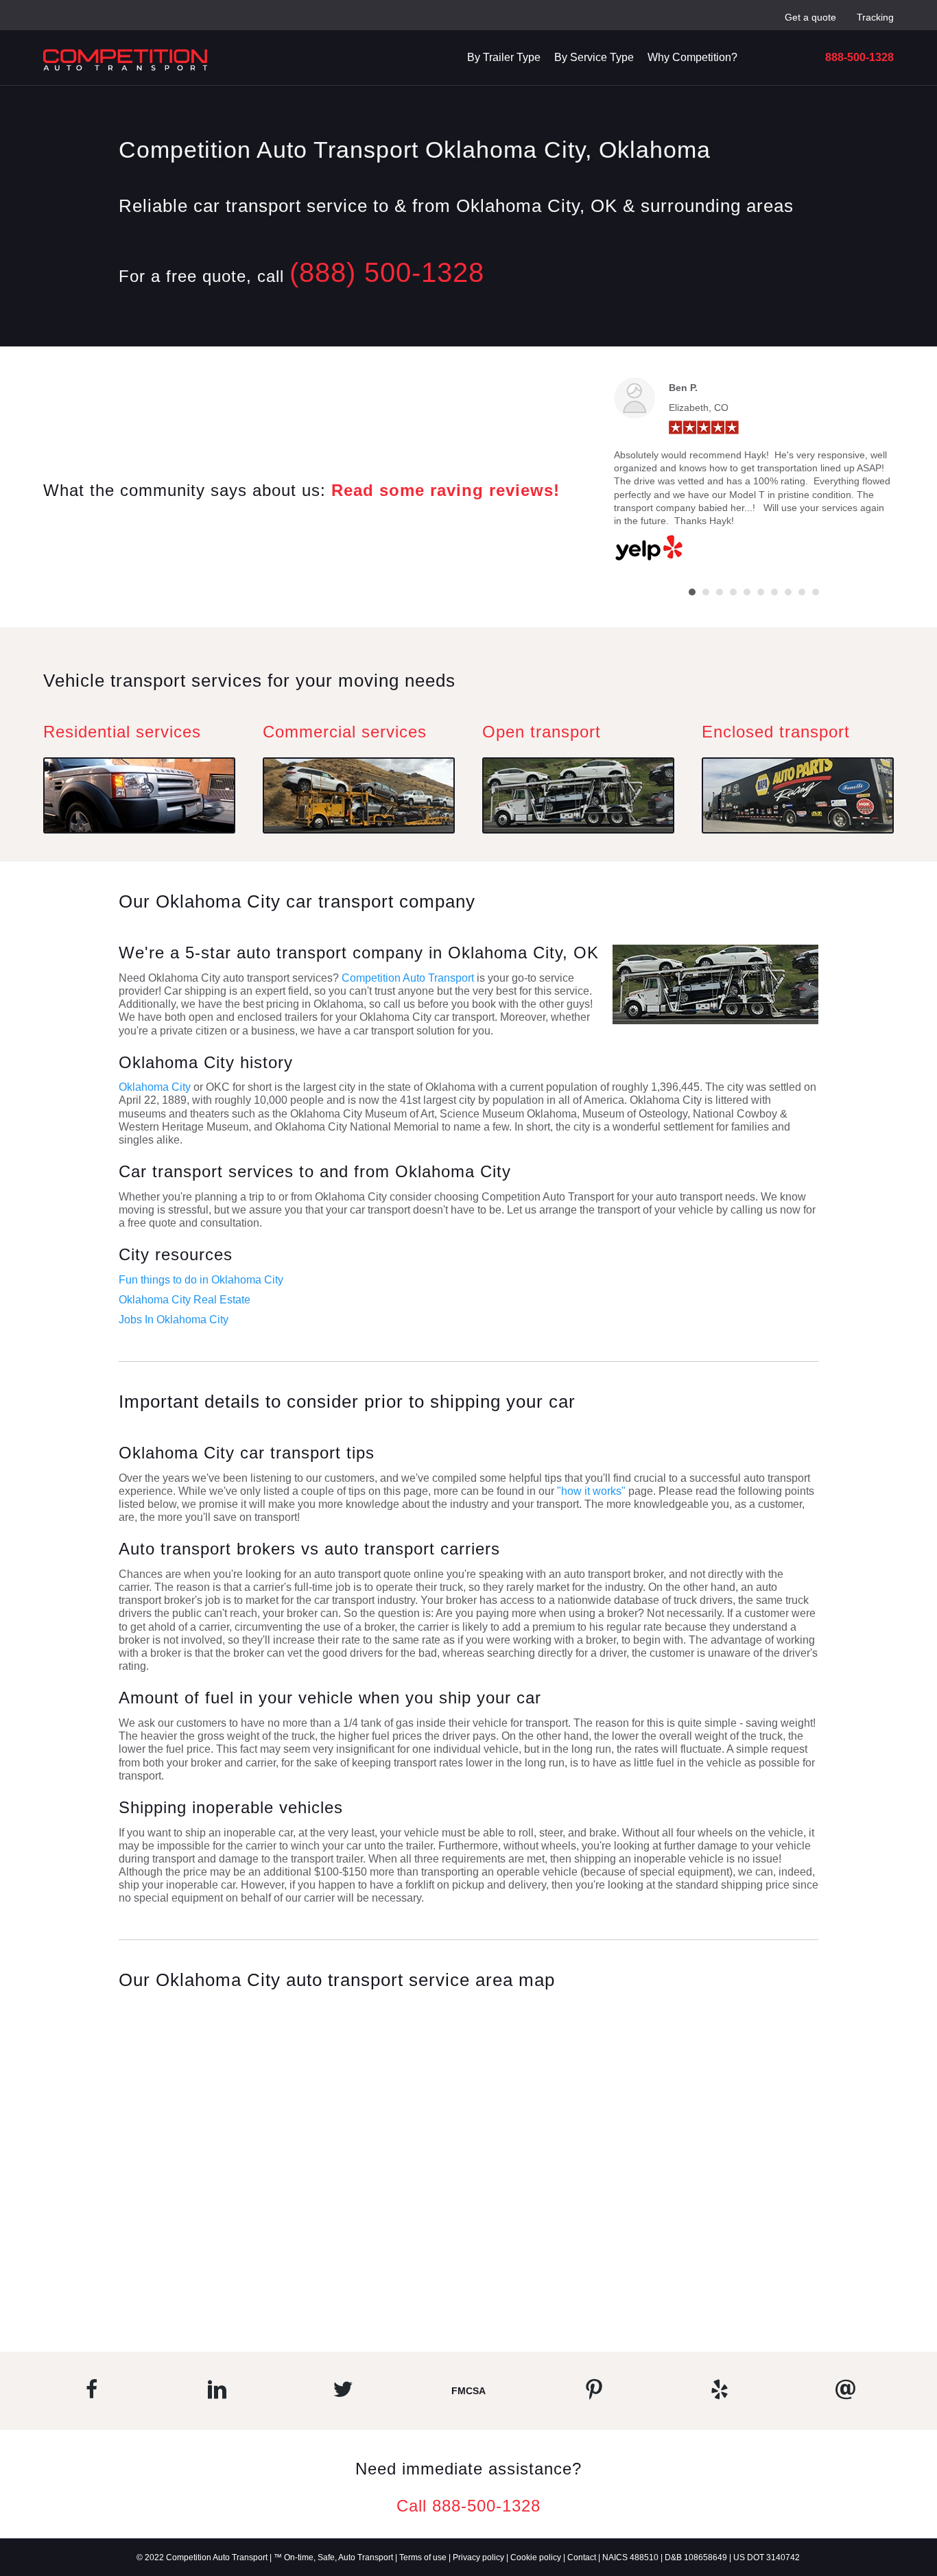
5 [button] (747, 592)
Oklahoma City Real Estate (185, 1300)
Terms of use (423, 2557)
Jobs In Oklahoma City (174, 1320)
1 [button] (692, 592)
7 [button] (774, 592)
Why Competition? (692, 57)
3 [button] (720, 592)
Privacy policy (478, 2557)
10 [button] (816, 592)
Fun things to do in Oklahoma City (201, 1280)
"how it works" (591, 1491)
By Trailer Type (504, 57)
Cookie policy (536, 2557)
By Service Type (594, 57)
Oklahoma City (155, 1087)
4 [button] (733, 592)
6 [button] (761, 592)
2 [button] (706, 592)
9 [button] (802, 592)
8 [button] (788, 592)
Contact (582, 2557)
